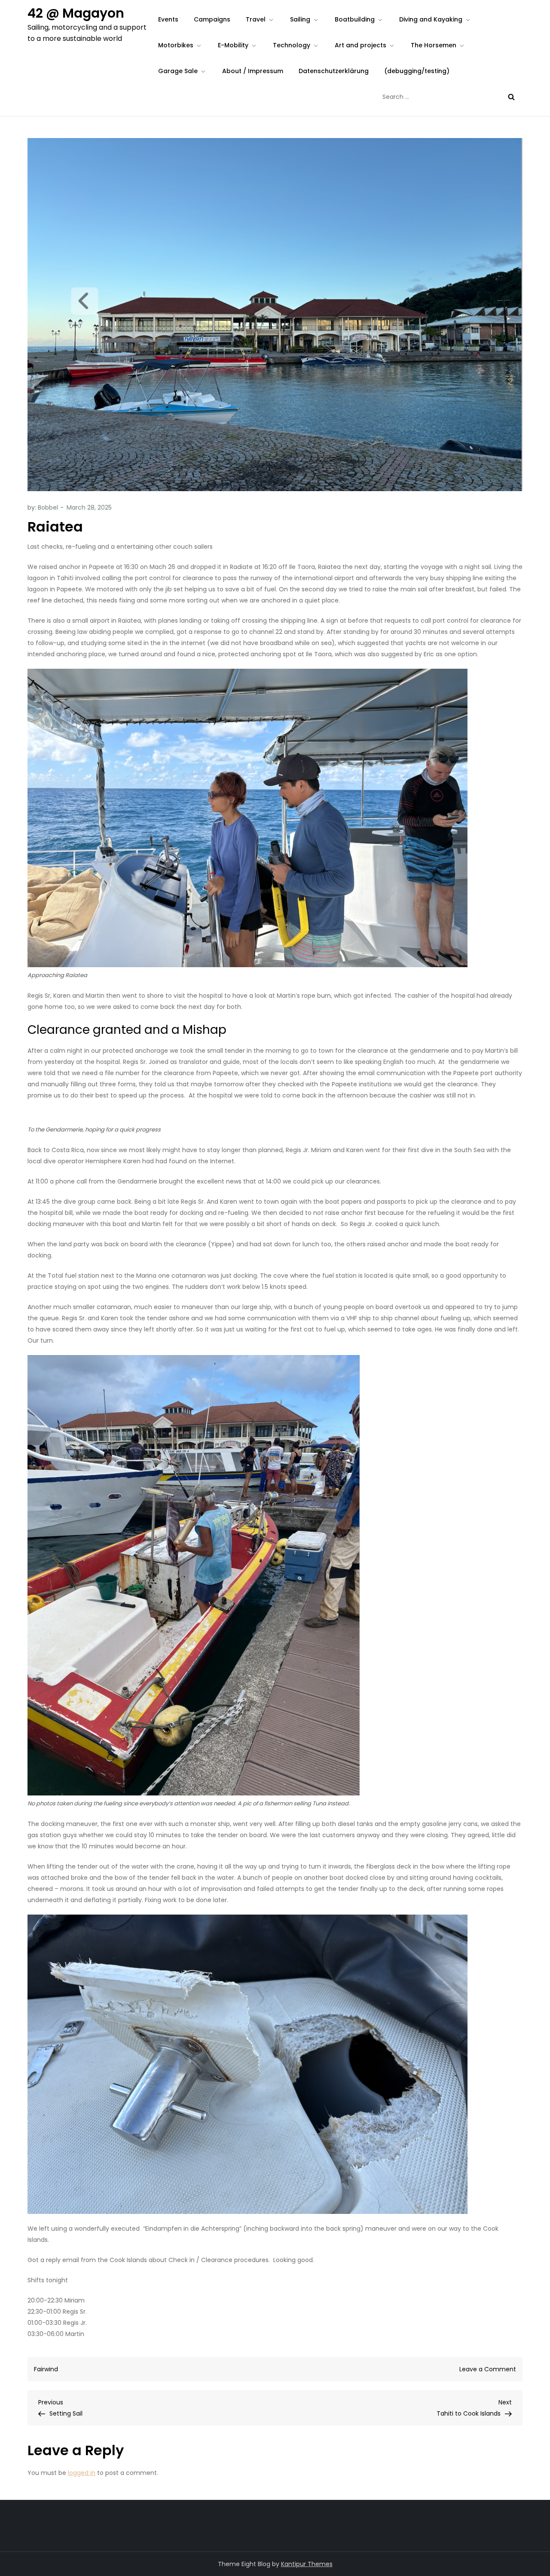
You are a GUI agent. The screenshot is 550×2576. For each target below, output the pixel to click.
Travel (256, 19)
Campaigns (212, 19)
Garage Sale (178, 71)
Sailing (300, 19)
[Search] (511, 97)
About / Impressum (253, 71)
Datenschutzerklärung (334, 71)
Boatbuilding (355, 19)
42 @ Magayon (76, 13)
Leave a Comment (488, 2369)
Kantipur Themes (307, 2564)
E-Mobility (233, 45)
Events (168, 19)
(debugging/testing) (417, 71)
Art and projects (361, 45)
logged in (82, 2473)
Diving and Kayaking (431, 19)
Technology (292, 45)
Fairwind (46, 2369)
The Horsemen (434, 45)
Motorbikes (176, 45)
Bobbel (48, 507)
